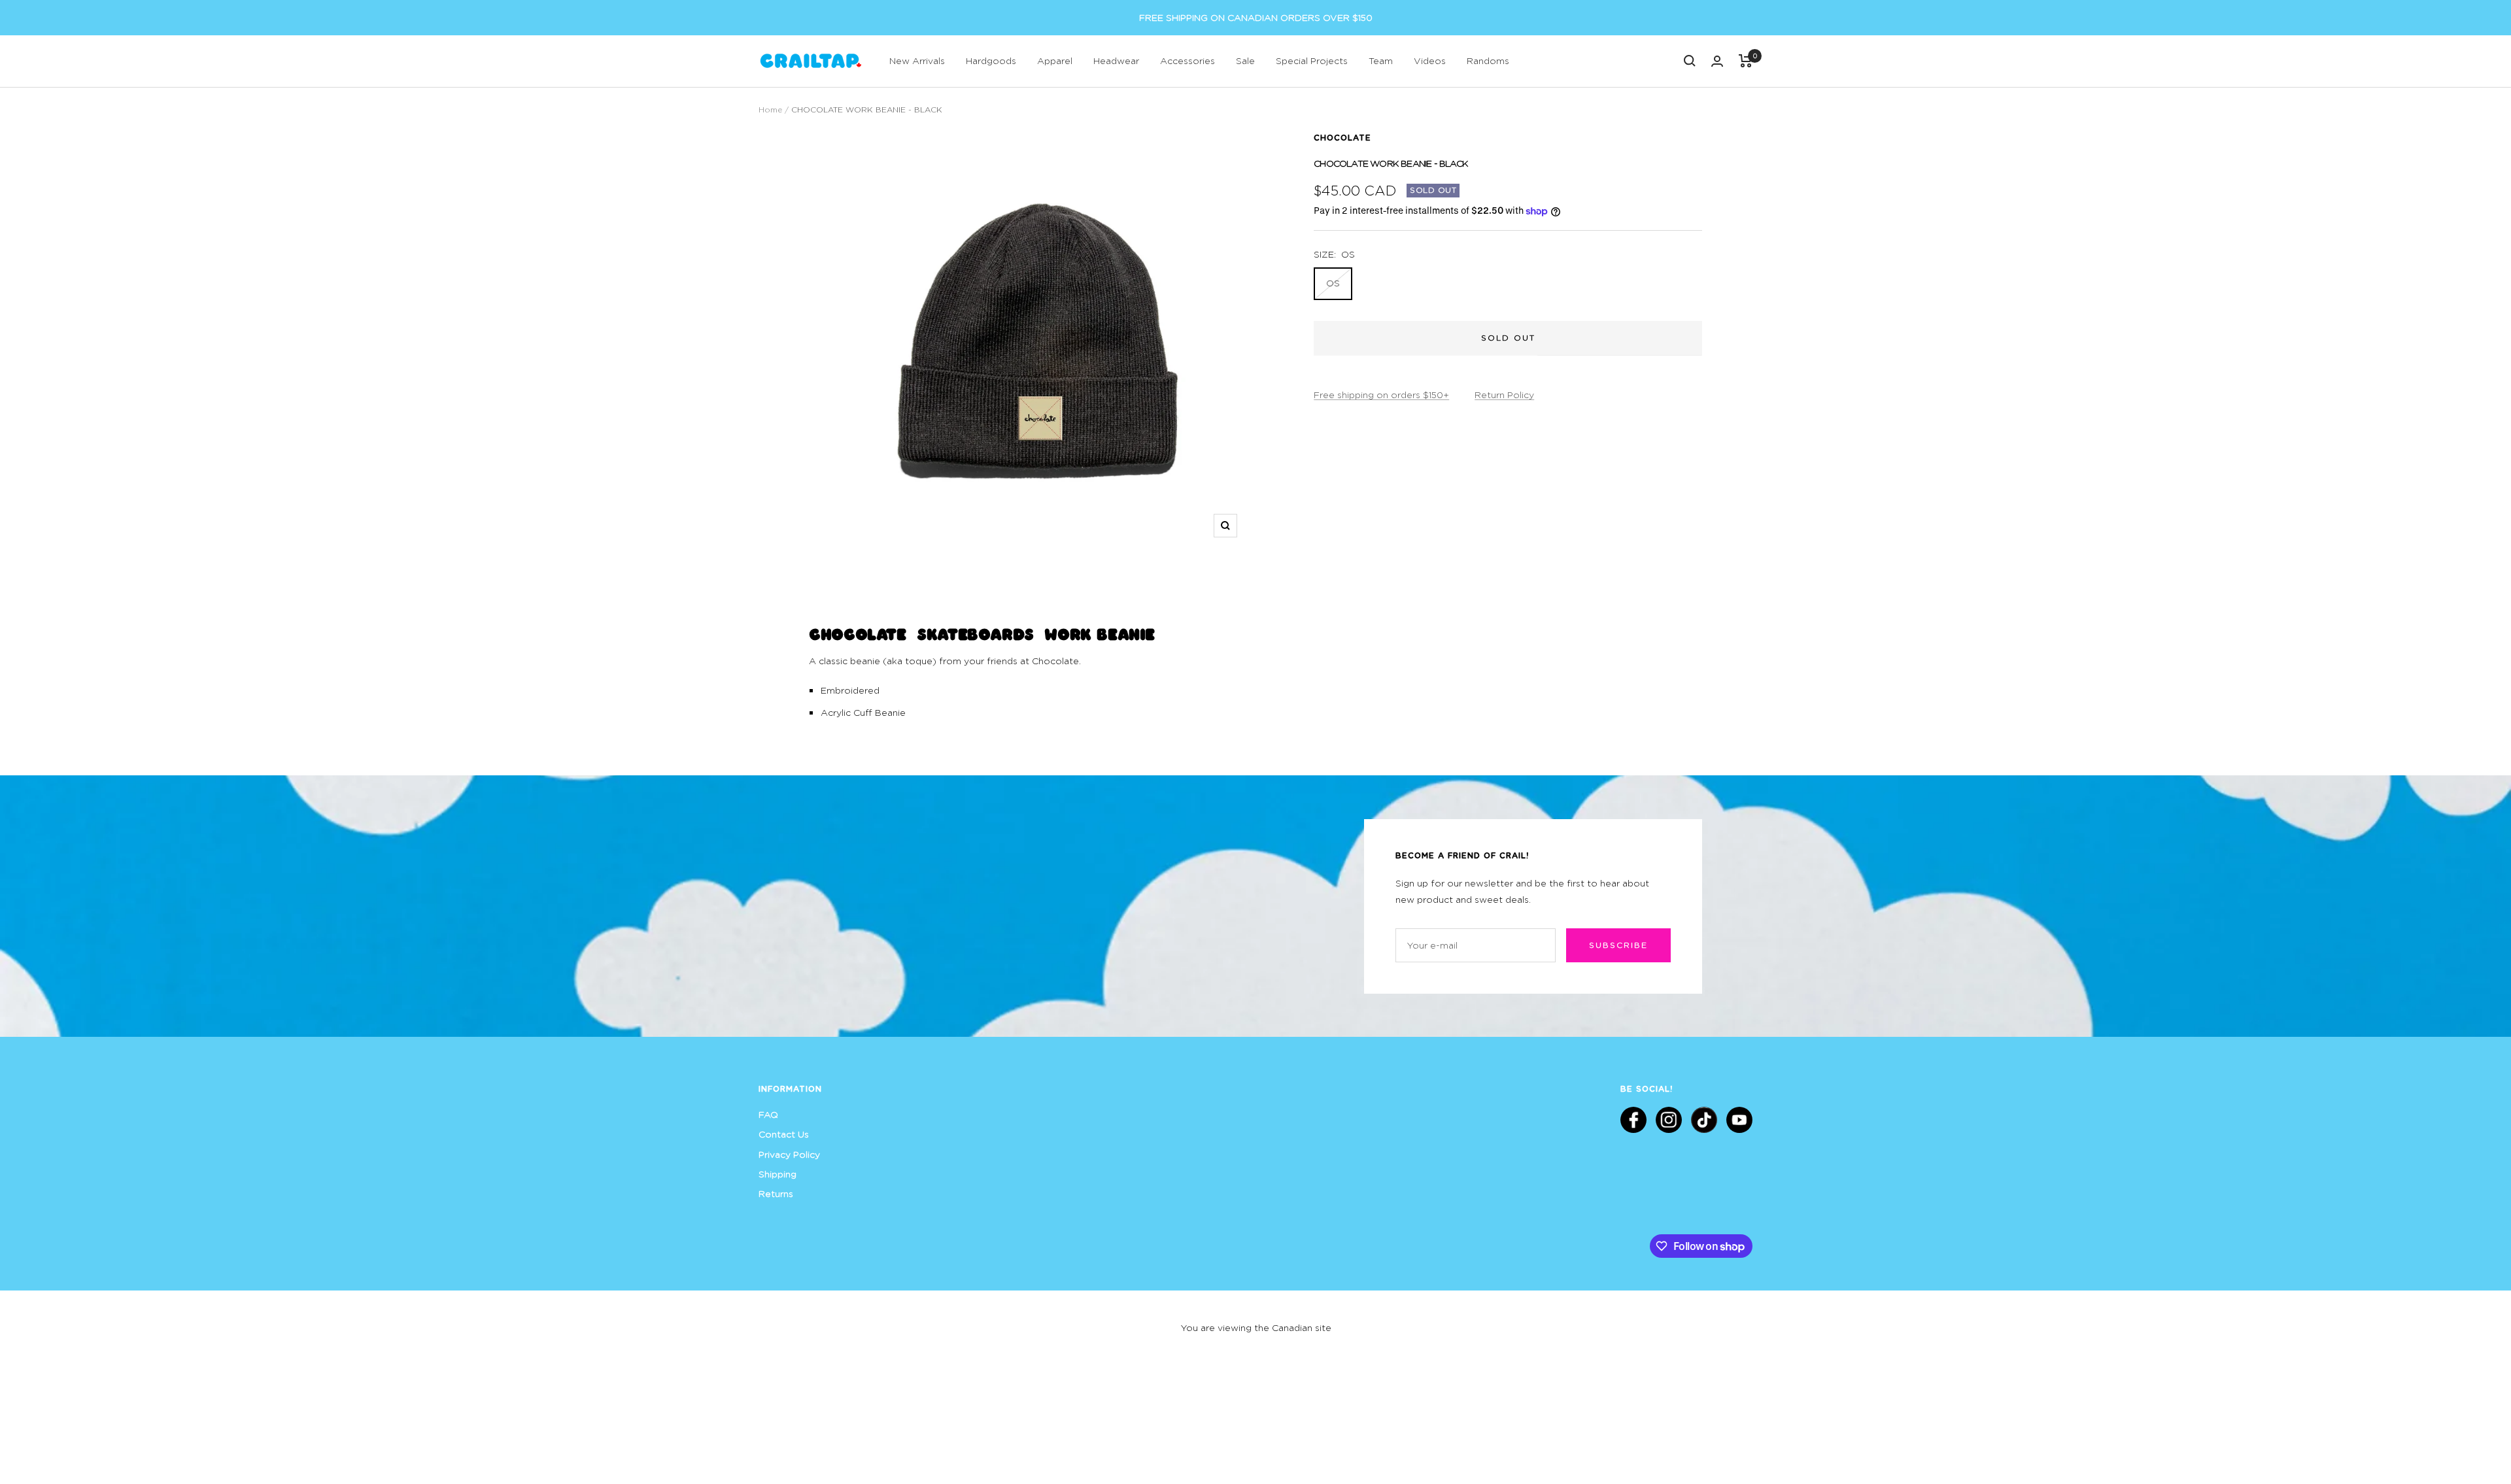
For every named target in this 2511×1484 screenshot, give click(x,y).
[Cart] (1746, 61)
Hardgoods (991, 60)
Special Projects (1312, 60)
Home (770, 110)
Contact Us (784, 1134)
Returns (776, 1193)
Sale (1245, 60)
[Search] (1690, 61)
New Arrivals (917, 60)
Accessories (1187, 60)
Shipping (777, 1174)
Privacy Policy (789, 1154)
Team (1381, 60)
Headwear (1116, 60)
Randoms (1488, 60)
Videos (1430, 60)
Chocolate (1342, 137)
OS (1333, 283)
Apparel (1055, 60)
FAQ (768, 1114)
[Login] (1717, 61)
